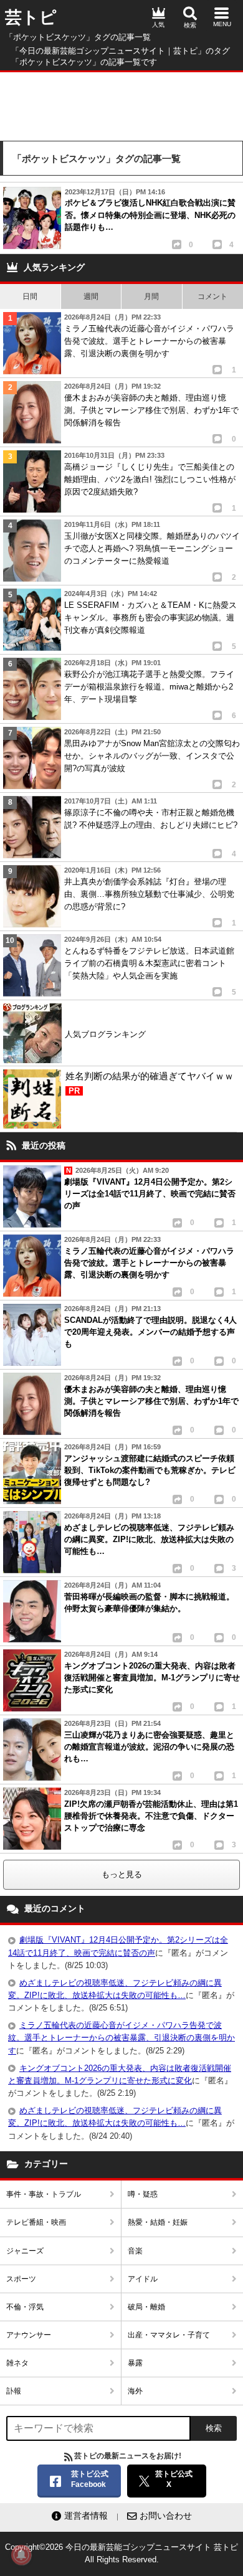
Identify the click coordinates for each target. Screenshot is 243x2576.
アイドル (143, 2279)
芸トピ (31, 17)
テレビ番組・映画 (36, 2222)
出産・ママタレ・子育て (169, 2335)
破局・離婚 (146, 2307)
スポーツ (21, 2279)
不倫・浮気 (25, 2307)
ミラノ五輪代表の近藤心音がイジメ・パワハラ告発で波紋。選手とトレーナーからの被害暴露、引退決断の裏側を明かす (121, 2038)
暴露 (135, 2363)
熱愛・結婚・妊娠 (158, 2222)
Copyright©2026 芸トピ (121, 2553)
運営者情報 (86, 2516)
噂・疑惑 (143, 2194)
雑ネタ (17, 2363)
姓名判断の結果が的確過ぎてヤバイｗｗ (150, 1083)
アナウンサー (29, 2335)
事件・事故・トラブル (44, 2194)
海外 (135, 2391)
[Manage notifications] (21, 2555)
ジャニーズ (25, 2251)
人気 (158, 25)
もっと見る (122, 1874)
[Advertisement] (121, 103)
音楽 (135, 2251)
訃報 (14, 2391)
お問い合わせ (166, 2516)
